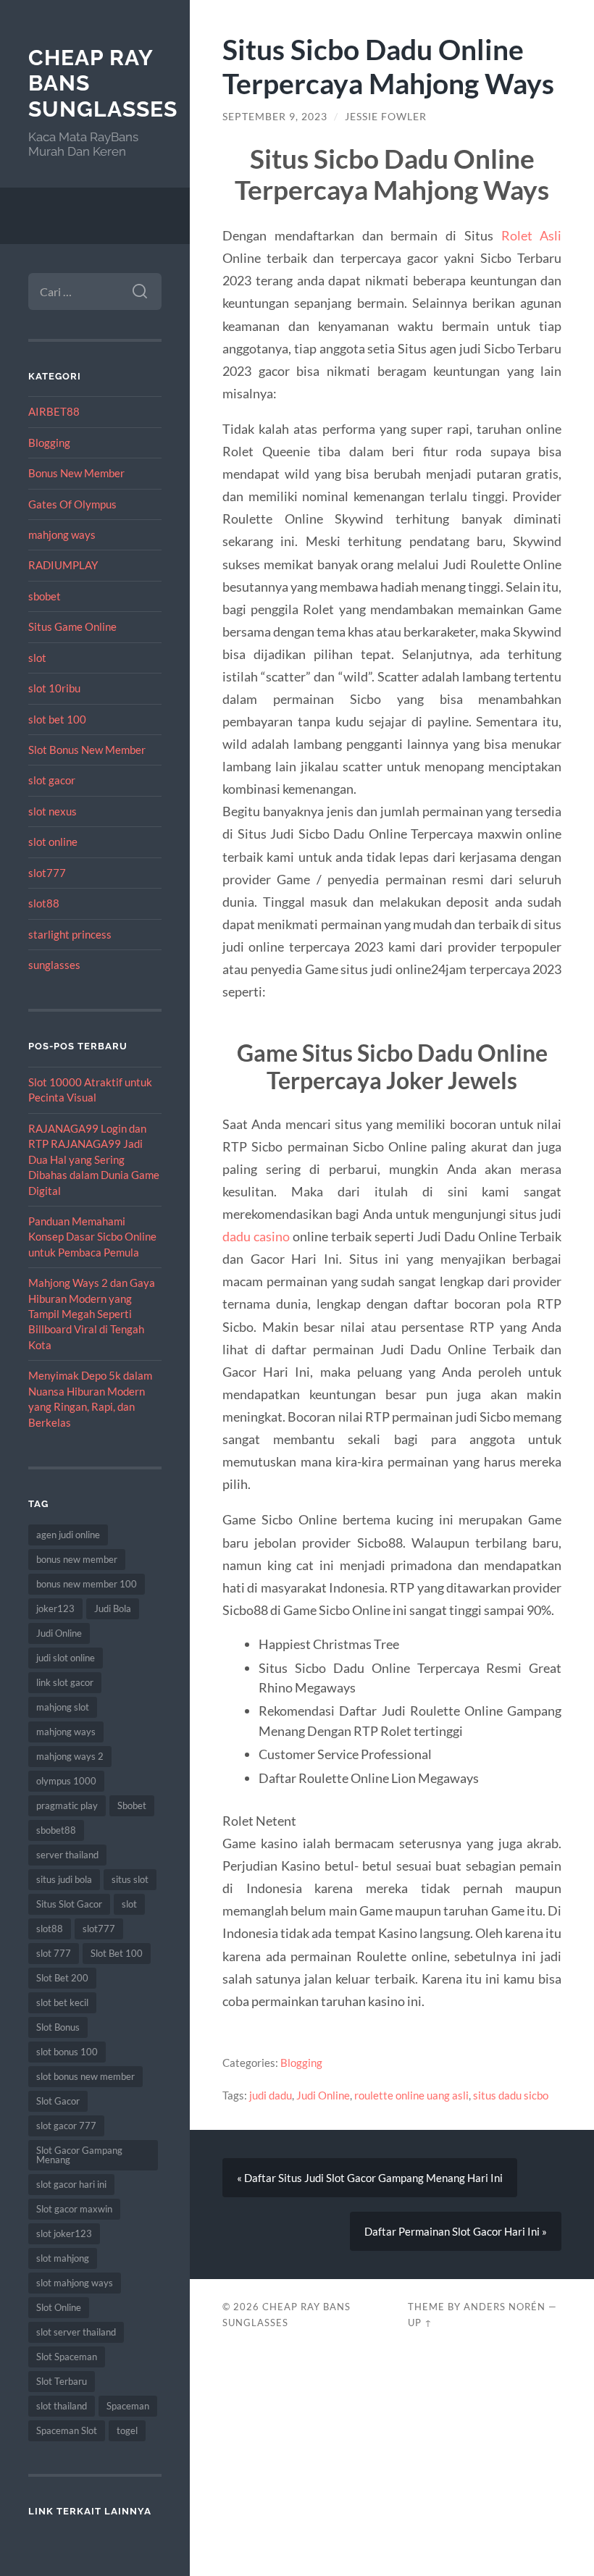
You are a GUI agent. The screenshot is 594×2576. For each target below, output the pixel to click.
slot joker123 (64, 2233)
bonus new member (77, 1559)
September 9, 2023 (275, 117)
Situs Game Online (72, 626)
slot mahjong (63, 2258)
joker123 (55, 1608)
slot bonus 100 (67, 2052)
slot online (53, 842)
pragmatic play (67, 1805)
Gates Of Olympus (72, 504)
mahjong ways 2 (70, 1756)
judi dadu (271, 2095)
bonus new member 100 (87, 1584)
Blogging (49, 442)
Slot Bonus (58, 2027)
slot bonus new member (85, 2076)
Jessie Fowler (386, 117)
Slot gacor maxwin (74, 2209)
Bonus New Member (76, 473)
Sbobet (132, 1805)
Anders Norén (505, 2307)
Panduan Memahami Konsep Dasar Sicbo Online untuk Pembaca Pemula (92, 1237)
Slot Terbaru (62, 2381)
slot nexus (53, 811)
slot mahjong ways (75, 2283)
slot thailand (62, 2406)
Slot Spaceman (67, 2357)
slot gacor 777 (66, 2126)
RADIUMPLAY (63, 565)
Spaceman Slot (67, 2430)
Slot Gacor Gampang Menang (79, 2155)
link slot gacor (65, 1682)
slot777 (47, 873)
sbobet (45, 596)
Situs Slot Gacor (69, 1904)
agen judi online (68, 1535)
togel (127, 2430)
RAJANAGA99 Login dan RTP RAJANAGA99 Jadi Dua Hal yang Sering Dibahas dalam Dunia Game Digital (94, 1159)
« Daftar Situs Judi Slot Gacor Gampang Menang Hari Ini (370, 2178)
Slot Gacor (58, 2101)
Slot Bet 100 (117, 1953)
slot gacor (52, 780)
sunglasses (54, 965)
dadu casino (256, 1236)
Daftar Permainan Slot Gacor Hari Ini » (456, 2231)
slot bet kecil (62, 2002)
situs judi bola (64, 1879)
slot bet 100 (57, 719)
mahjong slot (63, 1707)
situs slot (130, 1879)
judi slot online (66, 1658)
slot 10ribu (54, 688)
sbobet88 (56, 1830)
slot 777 (54, 1953)
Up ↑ (420, 2323)
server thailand (67, 1855)
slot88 (44, 903)
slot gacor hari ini (71, 2184)
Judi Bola (113, 1608)
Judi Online (59, 1633)
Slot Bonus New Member (87, 750)
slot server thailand (76, 2332)
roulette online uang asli (411, 2095)
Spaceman (128, 2406)
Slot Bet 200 (62, 1978)
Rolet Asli (532, 235)
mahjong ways (62, 534)
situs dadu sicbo (511, 2095)
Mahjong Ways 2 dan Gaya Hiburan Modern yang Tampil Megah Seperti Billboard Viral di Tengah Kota (92, 1314)
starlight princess (70, 934)
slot (37, 658)
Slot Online (59, 2307)
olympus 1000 (66, 1781)
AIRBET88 (54, 411)
